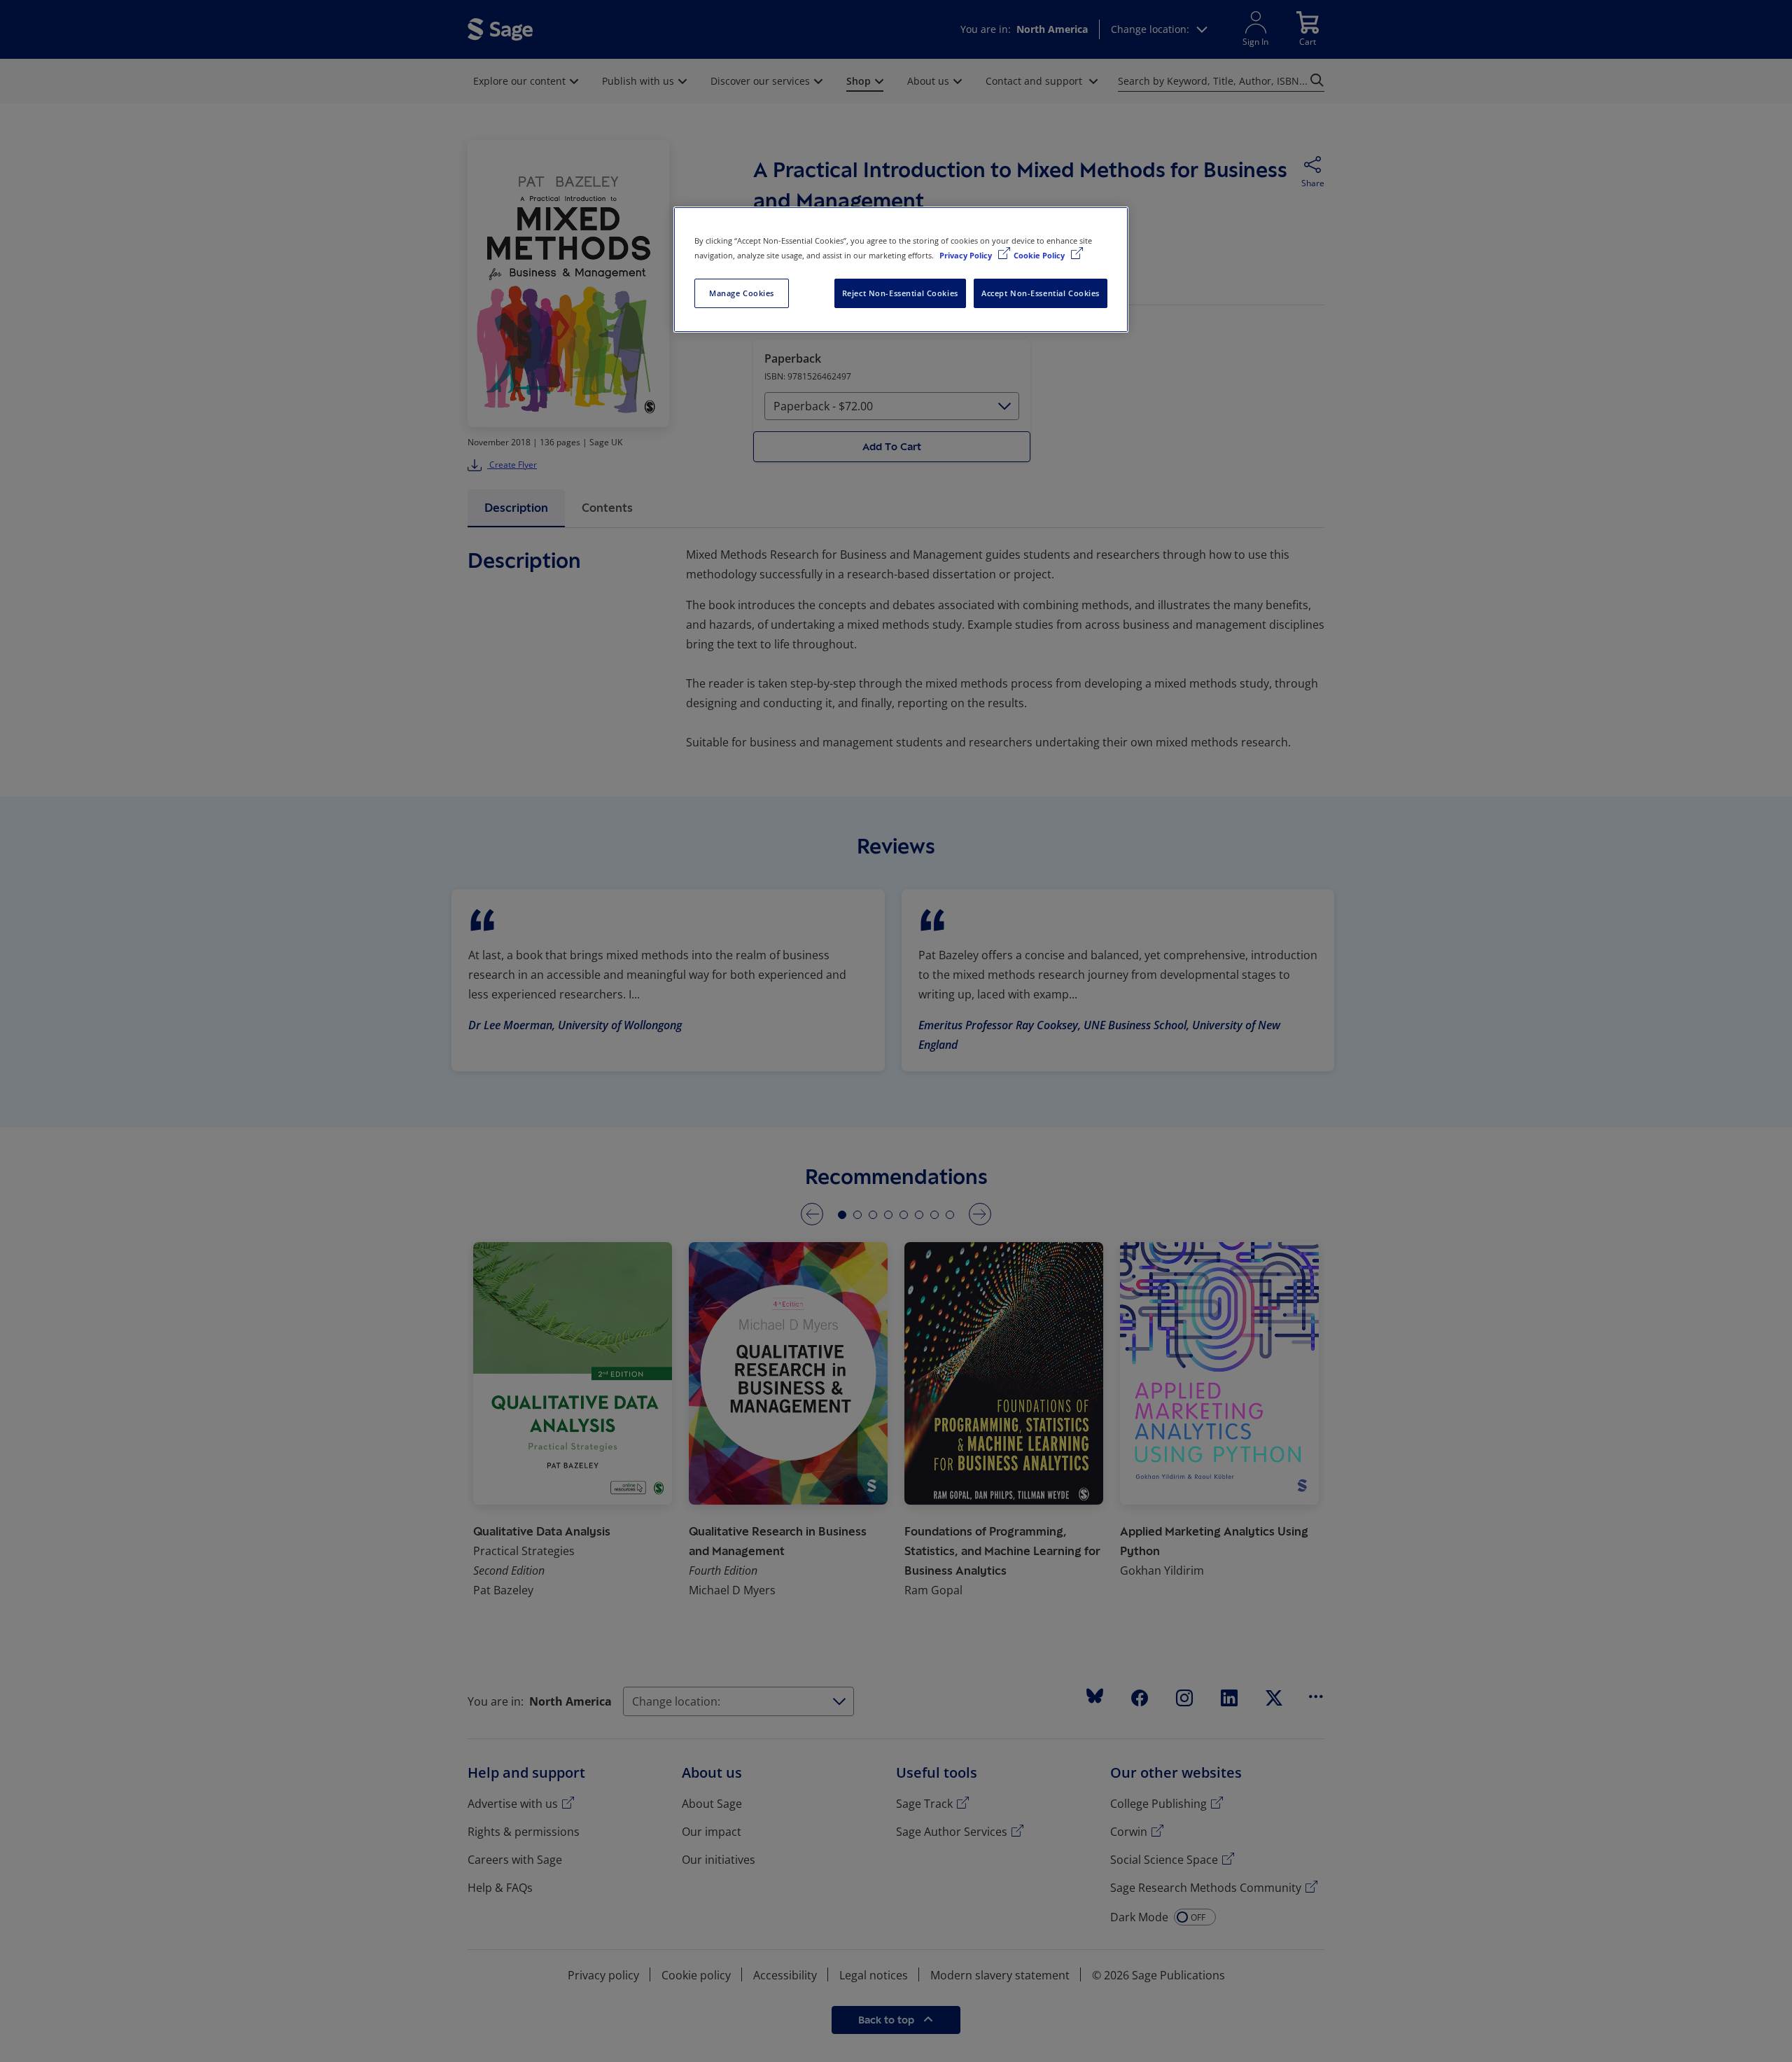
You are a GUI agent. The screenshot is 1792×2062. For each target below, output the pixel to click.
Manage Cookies (742, 293)
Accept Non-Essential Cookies (1041, 293)
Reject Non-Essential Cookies (900, 293)
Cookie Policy (1040, 255)
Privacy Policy (967, 255)
